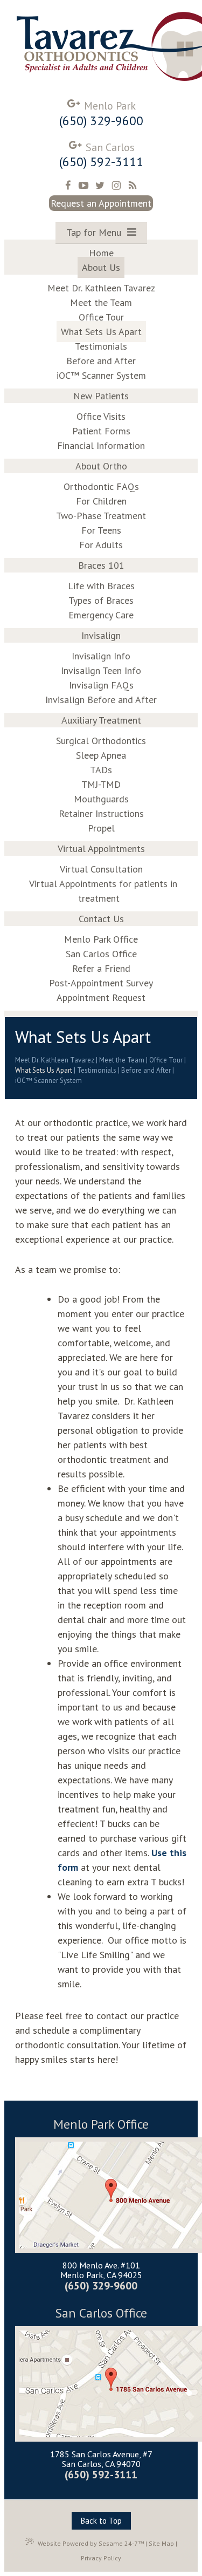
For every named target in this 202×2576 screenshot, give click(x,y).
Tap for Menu (95, 232)
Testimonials (97, 1070)
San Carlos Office (101, 2313)
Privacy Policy (101, 2558)
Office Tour (166, 1060)
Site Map (161, 2543)
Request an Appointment (101, 203)
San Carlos (110, 147)
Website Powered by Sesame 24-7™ (91, 2543)
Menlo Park (110, 106)
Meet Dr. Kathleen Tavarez (55, 1060)
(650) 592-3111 (101, 162)
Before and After (146, 1070)
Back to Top (101, 2521)
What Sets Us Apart (44, 1070)
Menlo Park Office (101, 2125)
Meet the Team (122, 1060)
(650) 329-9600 (101, 121)
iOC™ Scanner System (48, 1081)
